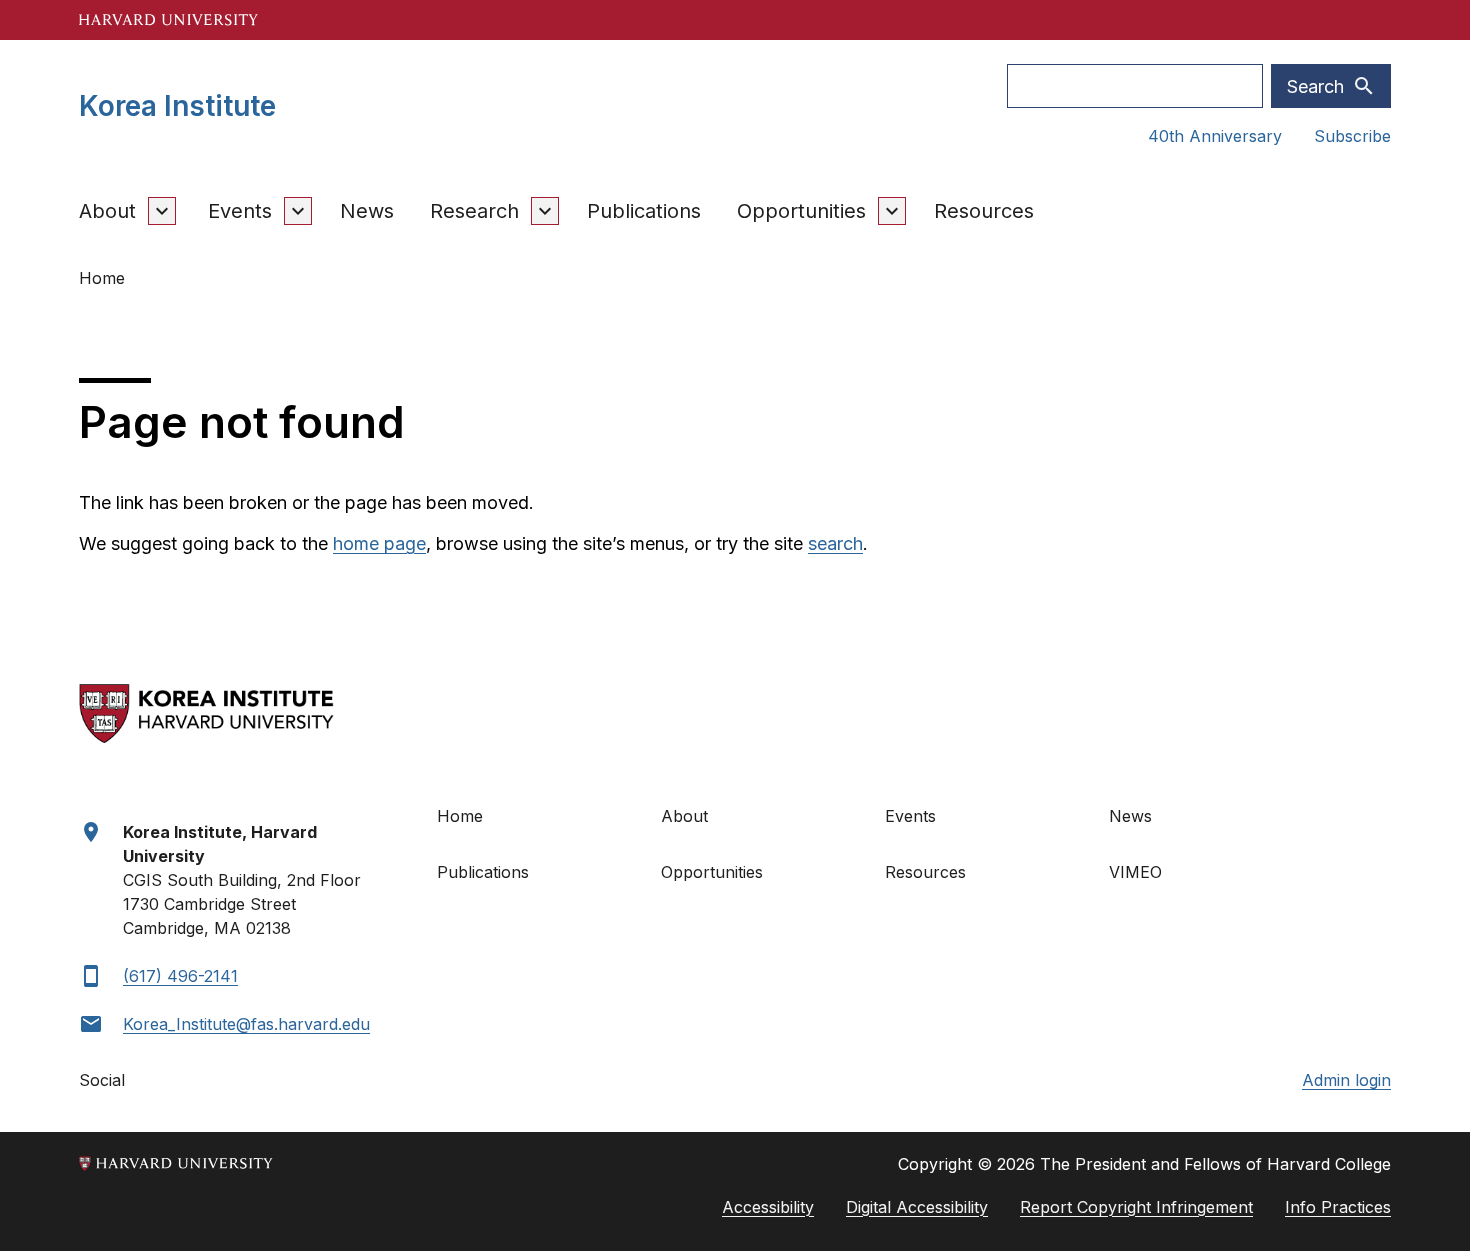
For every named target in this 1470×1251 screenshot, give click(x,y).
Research (474, 211)
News (367, 211)
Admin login (1346, 1080)
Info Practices (1338, 1207)
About (107, 211)
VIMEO (1135, 872)
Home (460, 816)
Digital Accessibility (917, 1207)
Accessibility (768, 1207)
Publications (644, 211)
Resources (984, 211)
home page (379, 543)
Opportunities (801, 211)
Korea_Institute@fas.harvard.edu (246, 1024)
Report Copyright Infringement (1136, 1207)
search (835, 543)
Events (240, 211)
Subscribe (1352, 136)
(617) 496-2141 (180, 976)
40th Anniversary (1215, 136)
